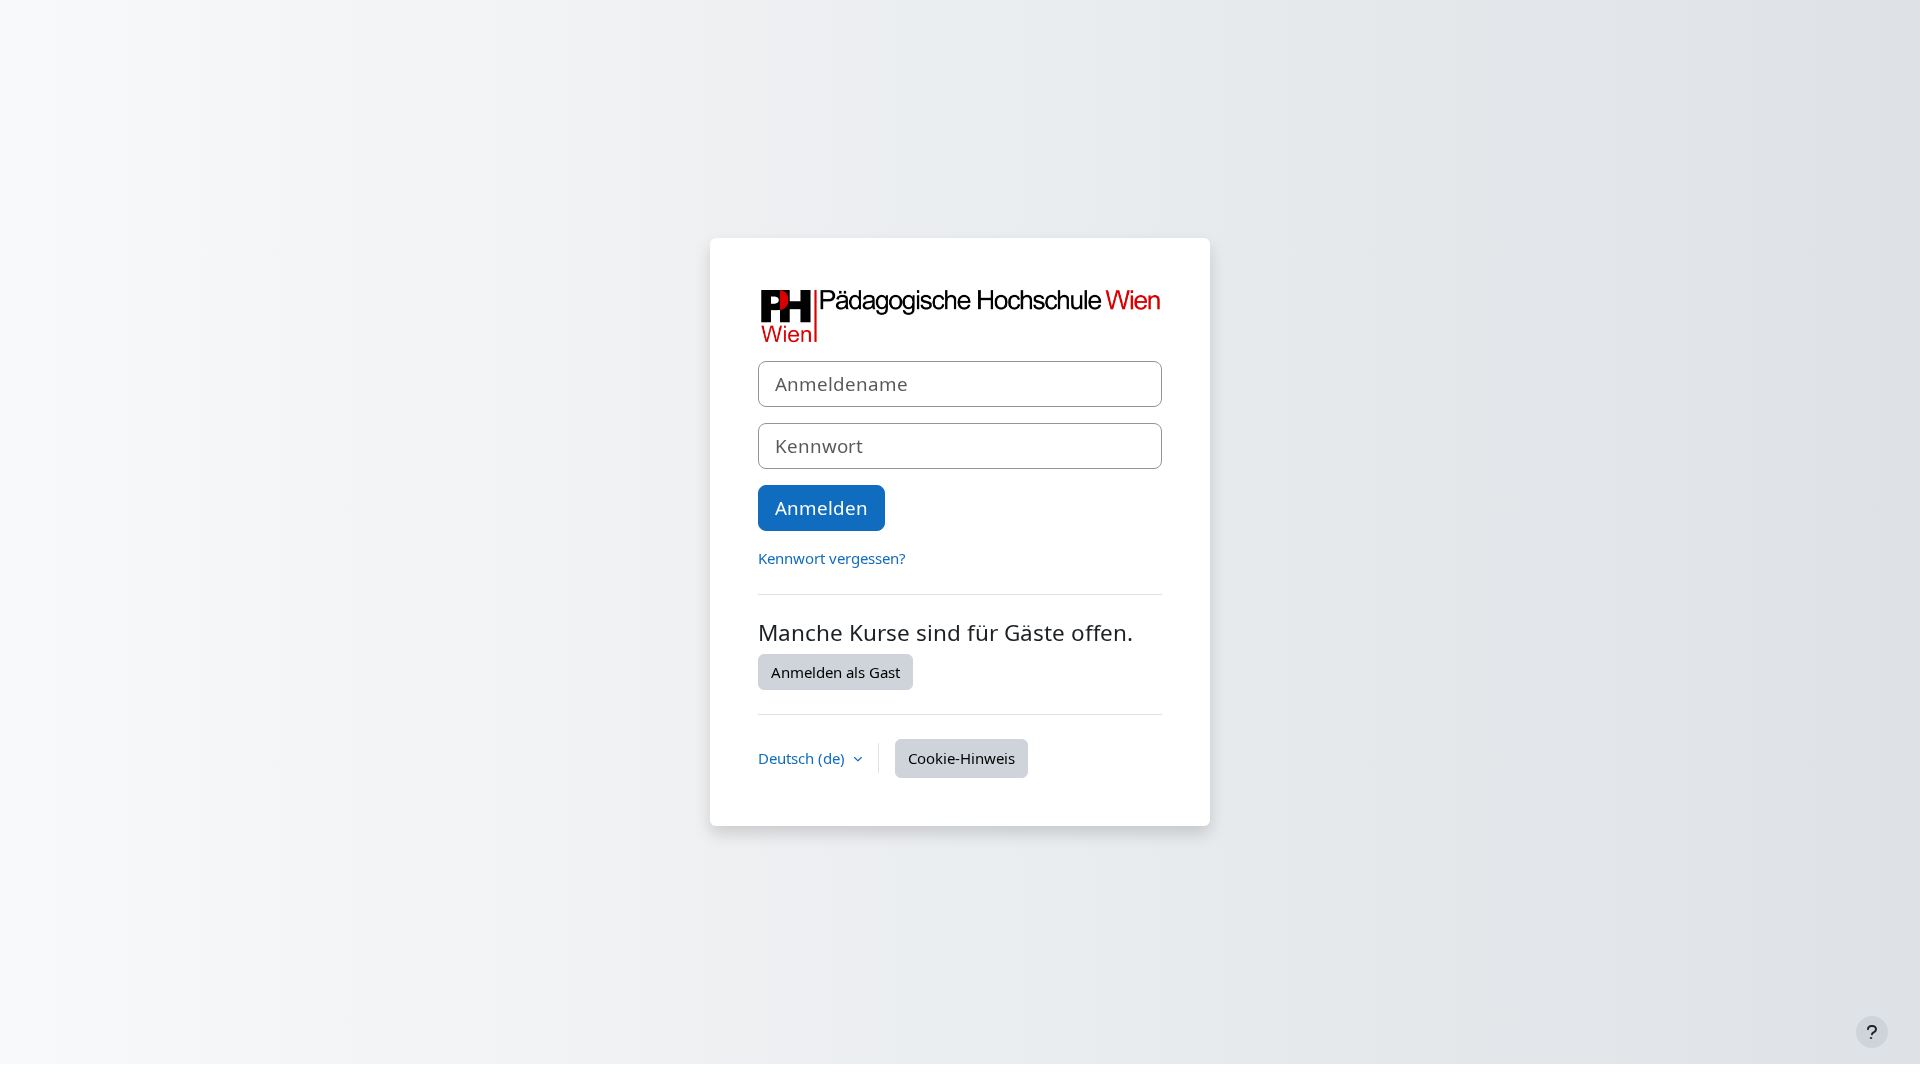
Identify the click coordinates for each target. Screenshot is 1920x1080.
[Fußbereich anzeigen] (1872, 1032)
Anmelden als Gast (835, 672)
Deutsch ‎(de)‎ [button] (803, 758)
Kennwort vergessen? (832, 558)
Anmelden (821, 507)
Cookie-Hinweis (961, 758)
